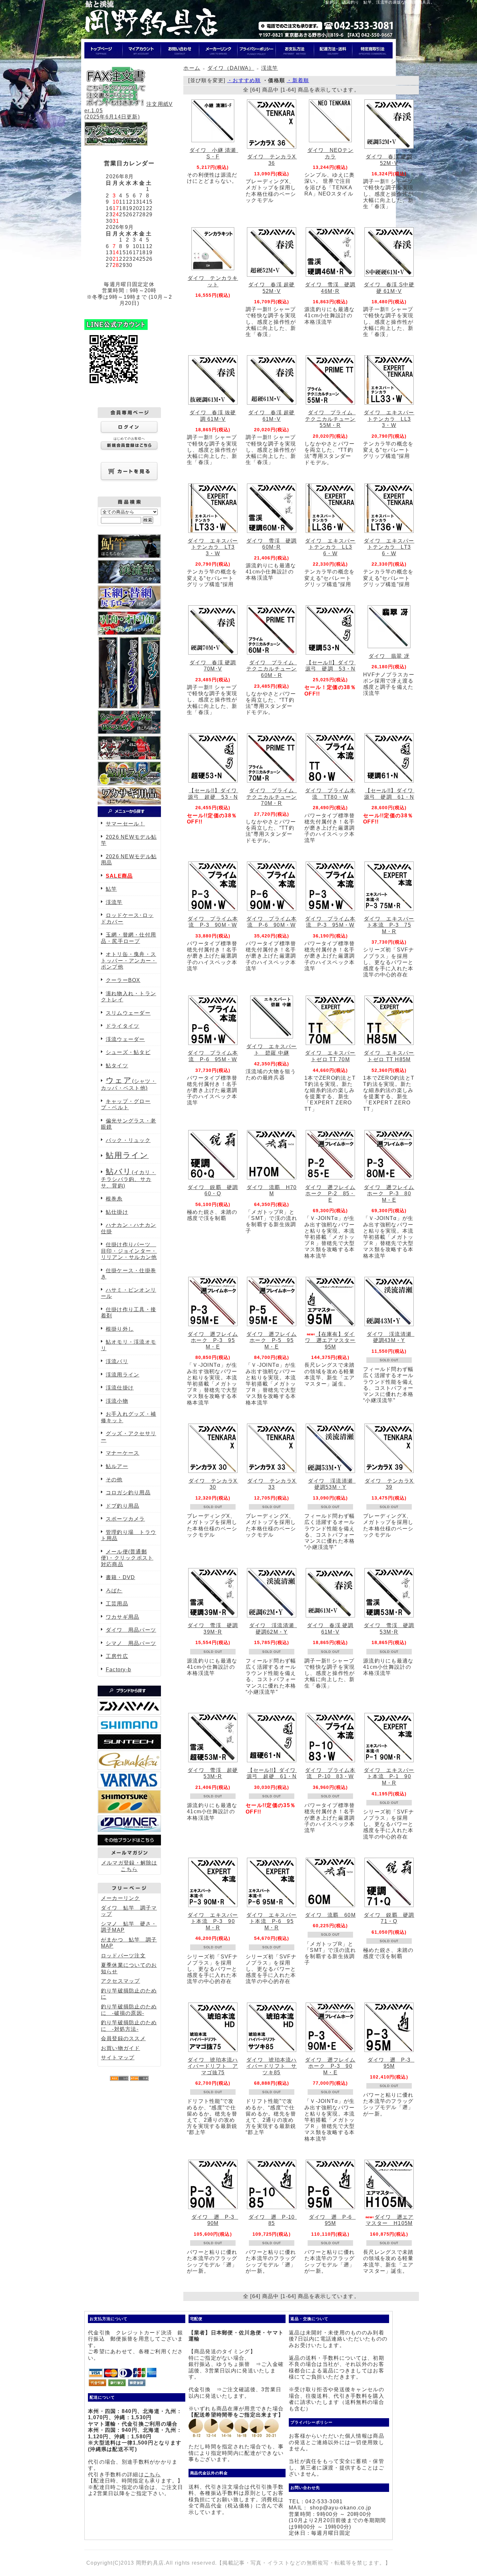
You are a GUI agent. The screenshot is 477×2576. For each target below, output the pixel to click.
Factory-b (119, 1670)
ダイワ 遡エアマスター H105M (390, 2220)
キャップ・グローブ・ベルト (126, 1105)
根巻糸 (114, 1199)
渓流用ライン (123, 1375)
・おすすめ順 (244, 80)
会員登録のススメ (123, 2038)
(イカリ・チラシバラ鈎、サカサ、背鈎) (128, 1179)
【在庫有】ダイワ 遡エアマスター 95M (333, 1340)
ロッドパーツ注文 (123, 1956)
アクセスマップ (121, 1981)
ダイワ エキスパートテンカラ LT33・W (213, 547)
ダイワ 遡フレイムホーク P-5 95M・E (272, 1340)
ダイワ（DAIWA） (231, 68)
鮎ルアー (117, 1466)
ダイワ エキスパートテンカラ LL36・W (330, 547)
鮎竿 (111, 889)
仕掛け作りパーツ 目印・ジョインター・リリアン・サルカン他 (129, 1251)
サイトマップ (118, 2058)
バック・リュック (128, 1140)
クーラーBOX (123, 980)
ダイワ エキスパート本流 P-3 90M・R (213, 1921)
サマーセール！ (125, 824)
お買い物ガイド (121, 2048)
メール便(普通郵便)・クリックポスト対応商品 (127, 1558)
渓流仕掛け (120, 1388)
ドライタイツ (123, 1026)
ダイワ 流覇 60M (330, 1915)
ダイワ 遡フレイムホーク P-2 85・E (330, 1194)
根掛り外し (120, 1329)
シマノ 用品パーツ (131, 1643)
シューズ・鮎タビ (128, 1052)
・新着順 (298, 80)
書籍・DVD (121, 1577)
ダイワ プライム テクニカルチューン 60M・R (274, 669)
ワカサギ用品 (123, 1617)
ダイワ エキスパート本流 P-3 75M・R (389, 925)
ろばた (114, 1591)
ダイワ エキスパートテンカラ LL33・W (389, 419)
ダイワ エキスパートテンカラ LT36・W (389, 547)
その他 (114, 1480)
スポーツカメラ (125, 1519)
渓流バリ (117, 1361)
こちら (153, 2475)
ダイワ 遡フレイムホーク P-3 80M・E (389, 1194)
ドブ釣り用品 (123, 1506)
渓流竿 (114, 902)
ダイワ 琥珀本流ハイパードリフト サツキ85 (272, 2066)
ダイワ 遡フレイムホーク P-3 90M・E (330, 2066)
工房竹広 (117, 1656)
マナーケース (123, 1453)
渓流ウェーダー (125, 1039)
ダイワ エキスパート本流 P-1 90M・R (389, 1777)
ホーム (192, 68)
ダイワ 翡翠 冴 (389, 656)
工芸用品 (117, 1604)
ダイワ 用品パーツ (131, 1630)
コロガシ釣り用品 (128, 1493)
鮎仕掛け (117, 1212)
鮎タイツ (117, 1066)
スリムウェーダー (128, 1013)
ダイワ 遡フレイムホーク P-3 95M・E (213, 1340)
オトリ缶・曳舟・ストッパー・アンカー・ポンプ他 (129, 961)
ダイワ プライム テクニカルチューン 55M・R (333, 419)
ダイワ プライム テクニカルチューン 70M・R (274, 797)
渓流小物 (117, 1401)
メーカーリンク (121, 1898)
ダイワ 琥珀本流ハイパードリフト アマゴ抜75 (213, 2066)
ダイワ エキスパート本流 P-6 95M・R (272, 1921)
